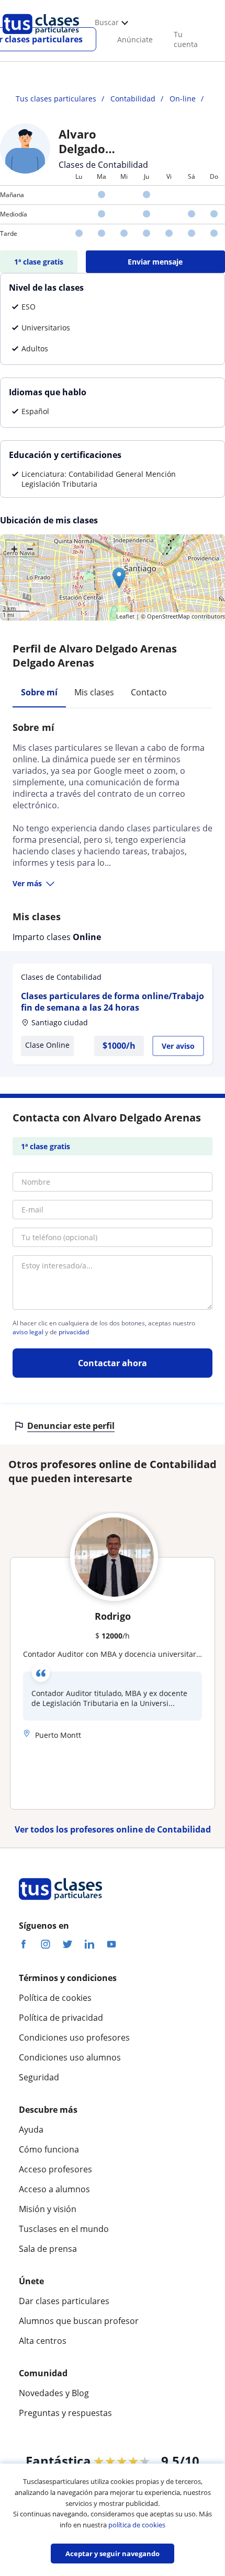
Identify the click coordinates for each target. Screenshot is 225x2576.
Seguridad (39, 2077)
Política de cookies (55, 1998)
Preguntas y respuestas (65, 2413)
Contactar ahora (113, 1363)
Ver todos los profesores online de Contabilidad (113, 1829)
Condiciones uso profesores (74, 2037)
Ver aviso (178, 1046)
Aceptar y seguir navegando (113, 2554)
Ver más (27, 883)
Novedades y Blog (54, 2393)
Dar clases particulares (64, 2301)
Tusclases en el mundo (64, 2229)
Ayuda (31, 2130)
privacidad (74, 1332)
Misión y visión (48, 2209)
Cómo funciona (49, 2149)
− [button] (30, 548)
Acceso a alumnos (54, 2189)
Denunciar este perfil (71, 1426)
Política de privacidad (61, 2018)
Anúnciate (135, 39)
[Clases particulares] (41, 37)
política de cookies (137, 2525)
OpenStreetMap (168, 616)
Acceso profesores (55, 2169)
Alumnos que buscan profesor (79, 2321)
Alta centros (43, 2341)
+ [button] (14, 548)
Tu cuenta (186, 39)
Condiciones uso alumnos (70, 2057)
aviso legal (28, 1332)
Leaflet (125, 616)
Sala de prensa (48, 2249)
